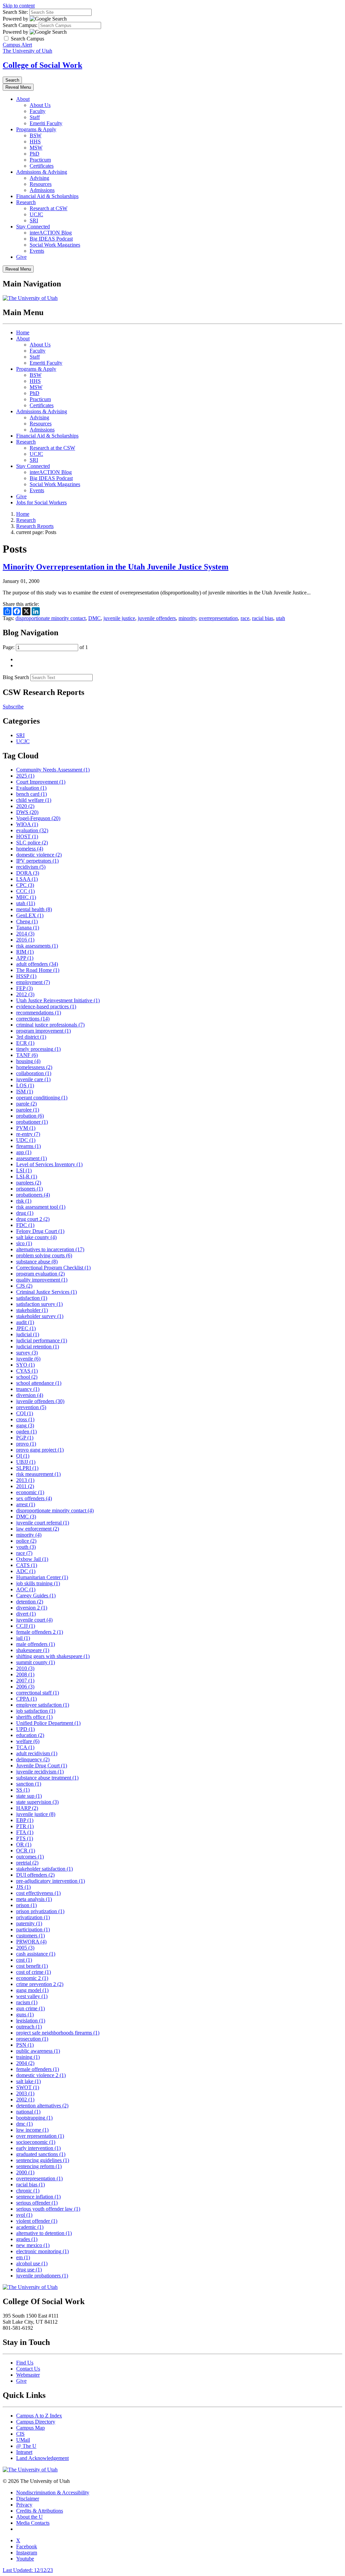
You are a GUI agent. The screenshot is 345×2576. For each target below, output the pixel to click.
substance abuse (37, 1262)
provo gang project (40, 1450)
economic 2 (32, 1978)
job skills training (38, 1583)
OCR (26, 1851)
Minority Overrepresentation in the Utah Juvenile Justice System (116, 567)
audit (25, 1322)
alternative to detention (44, 2233)
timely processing (38, 1049)
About (23, 99)
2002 (25, 2099)
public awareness (38, 2051)
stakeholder (32, 1310)
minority (187, 618)
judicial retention (38, 1347)
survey (27, 1353)
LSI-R (27, 1177)
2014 (25, 934)
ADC (26, 1571)
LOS (25, 1085)
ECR (25, 1043)
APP (25, 958)
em (23, 2257)
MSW (36, 148)
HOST (27, 836)
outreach (29, 2027)
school (27, 1377)
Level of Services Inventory (49, 1164)
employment (33, 982)
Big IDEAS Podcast (51, 239)
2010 (25, 1668)
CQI (25, 1413)
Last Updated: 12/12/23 (28, 2570)
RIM (25, 952)
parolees (29, 1183)
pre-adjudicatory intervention (51, 1881)
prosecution (32, 2039)
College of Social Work (42, 65)
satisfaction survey (39, 1304)
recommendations (39, 1013)
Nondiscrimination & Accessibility (53, 2493)
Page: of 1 (45, 647)
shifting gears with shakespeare (53, 1656)
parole (26, 1104)
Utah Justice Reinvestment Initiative (58, 1000)
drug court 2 (33, 1219)
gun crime (30, 2008)
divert (26, 1614)
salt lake (28, 2081)
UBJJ (26, 1462)
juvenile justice (119, 618)
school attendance (39, 1383)
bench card (32, 794)
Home (23, 332)
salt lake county (36, 1237)
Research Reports (35, 526)
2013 (25, 1480)
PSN (25, 2045)
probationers (33, 1195)
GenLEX (30, 915)
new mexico (33, 2245)
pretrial (27, 1863)
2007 (25, 1681)
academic (30, 2227)
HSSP (26, 976)
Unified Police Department (48, 1723)
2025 (25, 776)
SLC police (32, 843)
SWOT (28, 2087)
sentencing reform (39, 2166)
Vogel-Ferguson (38, 818)
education (30, 1735)
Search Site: (15, 12)
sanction (29, 1784)
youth (26, 1547)
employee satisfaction (43, 1705)
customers (30, 1936)
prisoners (29, 1189)
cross (25, 1419)
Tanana (28, 928)
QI (23, 1456)
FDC (25, 1225)
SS (23, 1790)
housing (28, 1061)
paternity (29, 1923)
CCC (25, 891)
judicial (28, 1334)
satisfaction (32, 1298)
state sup (29, 1796)
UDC (26, 1140)
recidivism (31, 867)
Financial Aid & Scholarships (47, 196)
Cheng (27, 921)
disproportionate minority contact (51, 618)
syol (24, 2215)
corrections (33, 1019)
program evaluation (40, 1274)
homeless (30, 849)
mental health (34, 909)
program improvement (43, 1031)
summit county (36, 1662)
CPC (25, 885)
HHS (35, 142)
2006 (25, 1687)
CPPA (26, 1699)
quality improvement (42, 1280)
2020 (25, 806)
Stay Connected (33, 227)
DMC (95, 618)
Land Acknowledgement (42, 2458)
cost (24, 1960)
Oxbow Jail (32, 1559)
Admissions (42, 190)
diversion (30, 1395)
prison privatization (40, 1911)
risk (24, 1201)
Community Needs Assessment (53, 770)
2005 (25, 1948)
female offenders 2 (40, 1632)
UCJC (36, 214)
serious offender (37, 2203)
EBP (25, 1820)
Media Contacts (33, 2523)
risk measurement (38, 1474)
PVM (26, 1128)
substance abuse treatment (47, 1778)
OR (24, 1844)
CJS (24, 1286)
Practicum (40, 160)
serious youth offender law (48, 2209)
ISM (25, 1091)
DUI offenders (35, 1875)
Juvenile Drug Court (42, 1766)
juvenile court (34, 1620)
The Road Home (38, 970)
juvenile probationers (42, 2276)
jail (23, 1638)
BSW (36, 135)
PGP (25, 1438)
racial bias (263, 618)
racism (27, 2002)
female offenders (38, 2069)
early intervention (38, 2148)
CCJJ (26, 1626)
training (28, 2057)
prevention (31, 1407)
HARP (27, 1808)
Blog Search (16, 677)
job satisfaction (36, 1711)
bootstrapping (34, 2118)
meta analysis (34, 1899)
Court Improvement (41, 782)
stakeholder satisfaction (44, 1869)
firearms (28, 1146)
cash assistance (36, 1954)
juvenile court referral (43, 1523)
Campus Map (30, 2428)
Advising (39, 178)
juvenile (28, 1359)
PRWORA (31, 1942)
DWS (27, 812)
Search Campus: (20, 25)
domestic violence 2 (41, 2075)
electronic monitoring (42, 2251)
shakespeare (33, 1650)
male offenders (36, 1644)
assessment (32, 1158)
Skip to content (19, 6)
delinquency (33, 1759)
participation (33, 1929)
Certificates (42, 166)
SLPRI (27, 1468)
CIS (20, 2434)
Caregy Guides (36, 1595)
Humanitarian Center (42, 1577)
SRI (34, 220)
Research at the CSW (52, 448)
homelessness (34, 1067)
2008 (25, 1674)
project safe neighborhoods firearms (58, 2033)
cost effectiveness (38, 1893)
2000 (25, 2172)
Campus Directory (36, 2422)
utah (280, 618)
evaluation (32, 830)
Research (26, 202)
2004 (25, 2063)
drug (25, 1213)
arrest (26, 1504)
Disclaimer (28, 2499)
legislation (31, 2021)
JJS (23, 1887)
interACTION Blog (51, 233)
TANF (27, 1055)
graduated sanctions (41, 2154)
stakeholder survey (40, 1316)
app (24, 1152)
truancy (28, 1389)
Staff (35, 117)
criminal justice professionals (50, 1025)
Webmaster (28, 2375)
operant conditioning (42, 1098)
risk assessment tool (41, 1207)
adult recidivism (37, 1753)
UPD (25, 1729)
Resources (41, 184)
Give (21, 257)
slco (24, 1243)
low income (32, 2130)
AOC (26, 1589)
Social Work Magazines (55, 245)
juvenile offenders (157, 618)
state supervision (37, 1802)
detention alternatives (42, 2106)
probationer (32, 1122)
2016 (25, 940)
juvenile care (33, 1079)
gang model (32, 1990)
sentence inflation (38, 2197)
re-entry (28, 1134)
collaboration (34, 1073)
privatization (33, 1917)
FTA (25, 1832)
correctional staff (38, 1693)
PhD (35, 154)
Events (37, 251)
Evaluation (31, 788)
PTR (25, 1826)
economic (30, 1492)
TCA (25, 1747)
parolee (28, 1110)
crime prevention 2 (40, 1984)
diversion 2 (32, 1608)
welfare (28, 1741)
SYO (25, 1365)
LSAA (27, 879)
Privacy (24, 2505)
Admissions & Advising (42, 172)
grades (27, 2239)
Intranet (24, 2452)
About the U (29, 2517)
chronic (28, 2191)
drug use (29, 2270)
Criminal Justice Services (46, 1292)
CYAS (27, 1371)
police (26, 1541)
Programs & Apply (36, 129)
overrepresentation (218, 618)
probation (30, 1116)
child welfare (34, 800)
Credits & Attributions (40, 2511)
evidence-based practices (46, 1006)
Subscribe (13, 707)
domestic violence (39, 855)
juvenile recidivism (40, 1772)
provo (26, 1444)
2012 (25, 994)
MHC (26, 897)
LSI (24, 1170)
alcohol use (32, 2263)
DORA (28, 873)
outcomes (30, 1857)
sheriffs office (34, 1717)
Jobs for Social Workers (41, 502)
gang (25, 1425)
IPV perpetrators (37, 861)
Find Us (25, 2363)
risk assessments (37, 946)
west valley (32, 1996)
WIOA (27, 824)
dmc (24, 2124)
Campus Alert (17, 45)
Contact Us (28, 2369)
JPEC (26, 1328)
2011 (25, 1486)
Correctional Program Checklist (53, 1268)
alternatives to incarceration (50, 1249)
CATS (27, 1565)
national (28, 2112)
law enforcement (38, 1529)
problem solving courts (44, 1255)
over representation (40, 2136)
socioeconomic (36, 2142)
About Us (40, 105)
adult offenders (37, 964)
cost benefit (32, 1966)
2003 (25, 2093)
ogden (26, 1432)
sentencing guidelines (43, 2160)
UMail (23, 2440)
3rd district (31, 1037)
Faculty (38, 111)
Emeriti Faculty (46, 123)
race (245, 618)
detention (30, 1602)
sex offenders (34, 1498)
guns (25, 2014)
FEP (24, 988)
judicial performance (42, 1340)
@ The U (26, 2446)
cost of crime (34, 1972)
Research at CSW (49, 208)
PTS (25, 1838)
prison (26, 1905)
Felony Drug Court (40, 1231)
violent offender (37, 2221)
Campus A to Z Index (39, 2416)
